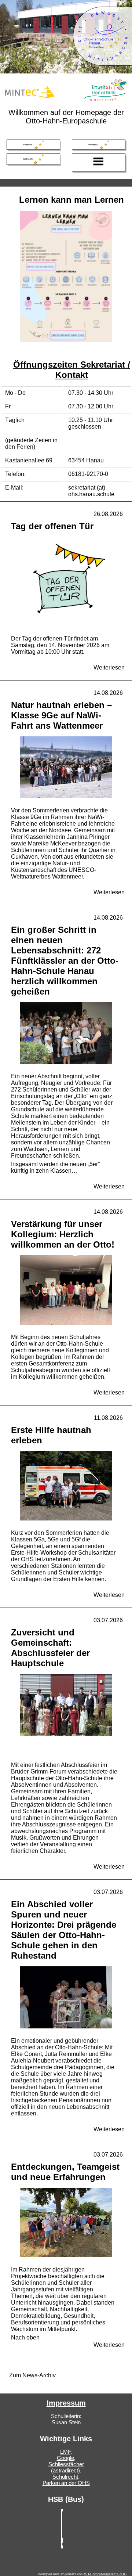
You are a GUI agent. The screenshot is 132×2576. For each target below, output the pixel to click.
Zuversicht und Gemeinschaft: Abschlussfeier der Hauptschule (50, 1648)
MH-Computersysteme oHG (105, 2574)
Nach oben (25, 2337)
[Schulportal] (33, 145)
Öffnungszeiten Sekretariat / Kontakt (72, 370)
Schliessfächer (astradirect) (66, 2467)
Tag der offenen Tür (52, 526)
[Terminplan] (99, 145)
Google (65, 2458)
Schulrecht (65, 2477)
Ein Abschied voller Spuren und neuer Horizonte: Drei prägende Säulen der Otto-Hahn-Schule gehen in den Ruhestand (64, 1930)
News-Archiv (39, 2375)
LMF (65, 2452)
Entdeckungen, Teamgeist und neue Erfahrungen (65, 2172)
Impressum (66, 2403)
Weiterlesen (109, 668)
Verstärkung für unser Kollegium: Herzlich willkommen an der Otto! (63, 1234)
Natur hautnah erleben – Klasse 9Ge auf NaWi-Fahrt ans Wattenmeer (61, 715)
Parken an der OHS (66, 2483)
